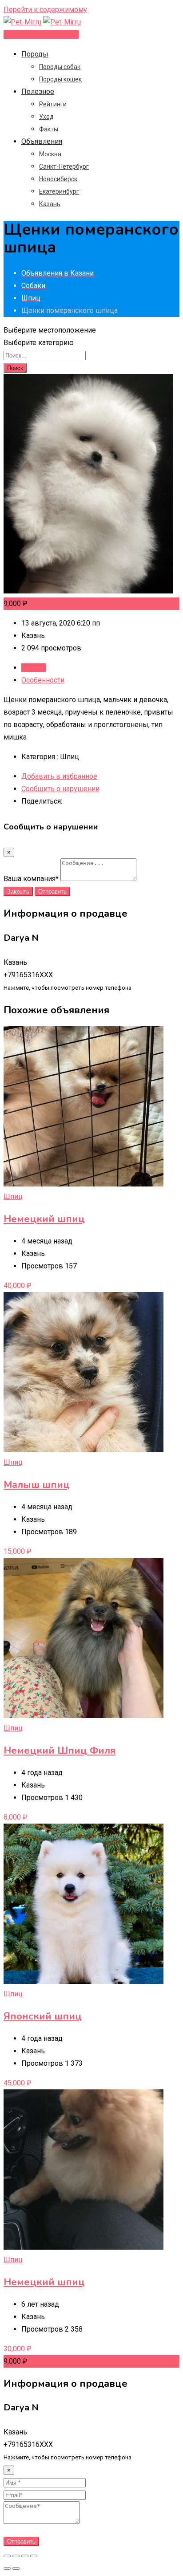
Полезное (38, 91)
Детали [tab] (34, 668)
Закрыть (18, 892)
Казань (50, 204)
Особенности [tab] (43, 680)
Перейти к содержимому (45, 10)
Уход (46, 117)
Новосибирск (58, 179)
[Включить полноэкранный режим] (25, 2556)
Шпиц (13, 1197)
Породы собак (60, 67)
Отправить (52, 892)
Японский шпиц (43, 2016)
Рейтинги (53, 104)
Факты (49, 129)
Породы (35, 54)
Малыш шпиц (37, 1485)
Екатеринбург (59, 191)
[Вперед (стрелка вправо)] (16, 2568)
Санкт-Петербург (64, 167)
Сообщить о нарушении (60, 789)
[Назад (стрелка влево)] (7, 2568)
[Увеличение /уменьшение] (34, 2556)
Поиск (15, 368)
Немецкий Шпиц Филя (60, 1751)
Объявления (42, 141)
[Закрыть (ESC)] (7, 2556)
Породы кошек (60, 79)
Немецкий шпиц (44, 1219)
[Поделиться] (16, 2556)
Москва (50, 154)
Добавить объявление (41, 35)
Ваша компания (31, 879)
